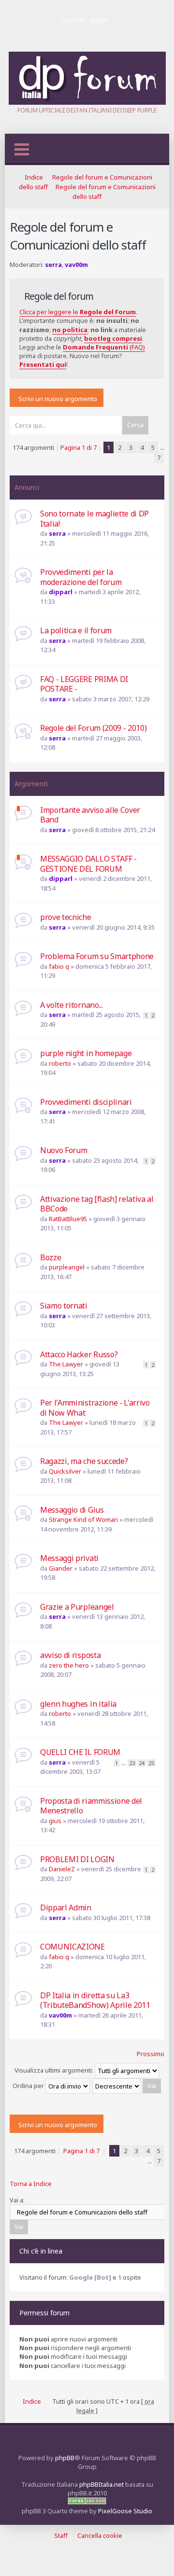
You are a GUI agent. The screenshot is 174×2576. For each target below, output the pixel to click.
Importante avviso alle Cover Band (90, 815)
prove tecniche (66, 917)
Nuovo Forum (64, 1150)
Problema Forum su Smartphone (97, 956)
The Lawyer (66, 1364)
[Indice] (87, 102)
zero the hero (69, 1665)
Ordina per (29, 2086)
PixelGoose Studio (125, 2511)
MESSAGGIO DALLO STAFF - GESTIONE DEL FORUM (88, 864)
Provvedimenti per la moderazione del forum (81, 577)
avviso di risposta (70, 1655)
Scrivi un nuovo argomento (58, 399)
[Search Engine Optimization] (87, 2502)
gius (55, 1821)
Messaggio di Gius (72, 1510)
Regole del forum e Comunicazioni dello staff (78, 236)
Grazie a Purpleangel (77, 1607)
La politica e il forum (76, 630)
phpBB (65, 2458)
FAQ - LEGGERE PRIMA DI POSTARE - (84, 684)
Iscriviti (72, 20)
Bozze (51, 1257)
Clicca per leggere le (78, 312)
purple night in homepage (86, 1053)
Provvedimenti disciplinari (86, 1102)
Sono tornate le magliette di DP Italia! (94, 519)
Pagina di (79, 447)
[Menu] (22, 149)
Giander (61, 1568)
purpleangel (67, 1267)
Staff (61, 2535)
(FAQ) (104, 347)
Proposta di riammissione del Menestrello (91, 1806)
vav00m (76, 265)
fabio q (59, 966)
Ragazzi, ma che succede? (84, 1461)
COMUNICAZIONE (72, 1947)
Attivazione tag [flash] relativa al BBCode (97, 1204)
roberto (60, 1063)
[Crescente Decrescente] (127, 2086)
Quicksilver (65, 1471)
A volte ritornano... (72, 1005)
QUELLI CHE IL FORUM (80, 1752)
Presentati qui (43, 364)
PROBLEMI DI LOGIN (77, 1859)
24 (142, 1763)
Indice (34, 177)
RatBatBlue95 (68, 1219)
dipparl (61, 592)
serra (53, 265)
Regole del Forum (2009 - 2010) (93, 728)
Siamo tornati (64, 1306)
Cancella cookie (100, 2535)
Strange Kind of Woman (83, 1519)
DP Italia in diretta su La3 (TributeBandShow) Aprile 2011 (95, 2000)
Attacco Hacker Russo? (79, 1354)
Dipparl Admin (66, 1908)
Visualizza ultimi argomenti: (55, 2070)
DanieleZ (62, 1869)
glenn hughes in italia (78, 1704)
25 (151, 1763)
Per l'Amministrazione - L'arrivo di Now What (95, 1408)
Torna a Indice (31, 2184)
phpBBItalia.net (101, 2484)
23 (132, 1763)
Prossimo (151, 2054)
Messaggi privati (69, 1558)
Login (99, 20)
